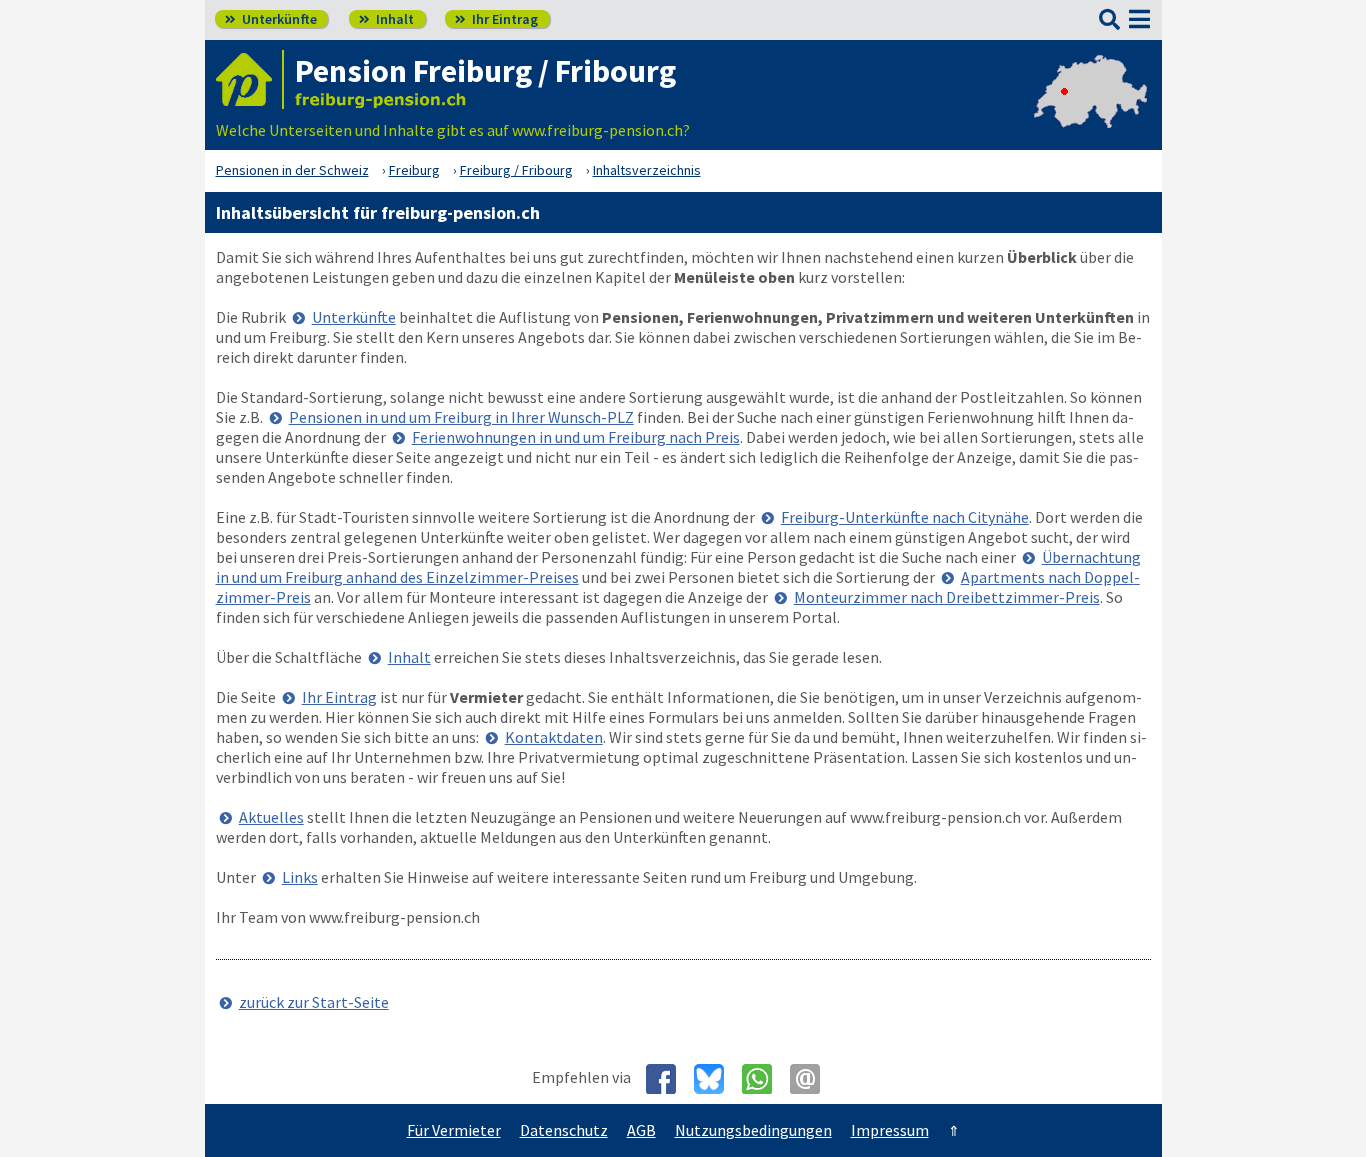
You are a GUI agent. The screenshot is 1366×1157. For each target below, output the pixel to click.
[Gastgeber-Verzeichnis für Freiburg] (250, 79)
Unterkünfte (271, 19)
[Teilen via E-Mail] (812, 1079)
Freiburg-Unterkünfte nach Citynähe (905, 517)
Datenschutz (564, 1130)
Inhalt (386, 19)
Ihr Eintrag (496, 19)
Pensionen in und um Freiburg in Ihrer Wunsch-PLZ (461, 417)
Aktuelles (271, 817)
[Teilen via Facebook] (668, 1079)
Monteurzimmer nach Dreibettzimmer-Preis (947, 597)
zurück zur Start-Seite (314, 1002)
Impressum (890, 1130)
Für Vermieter (454, 1130)
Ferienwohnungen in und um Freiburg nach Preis (576, 437)
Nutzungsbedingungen (753, 1130)
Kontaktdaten (554, 737)
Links (300, 877)
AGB (641, 1130)
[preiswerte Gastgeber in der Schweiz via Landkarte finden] (1090, 110)
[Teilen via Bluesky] (716, 1079)
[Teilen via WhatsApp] (764, 1079)
